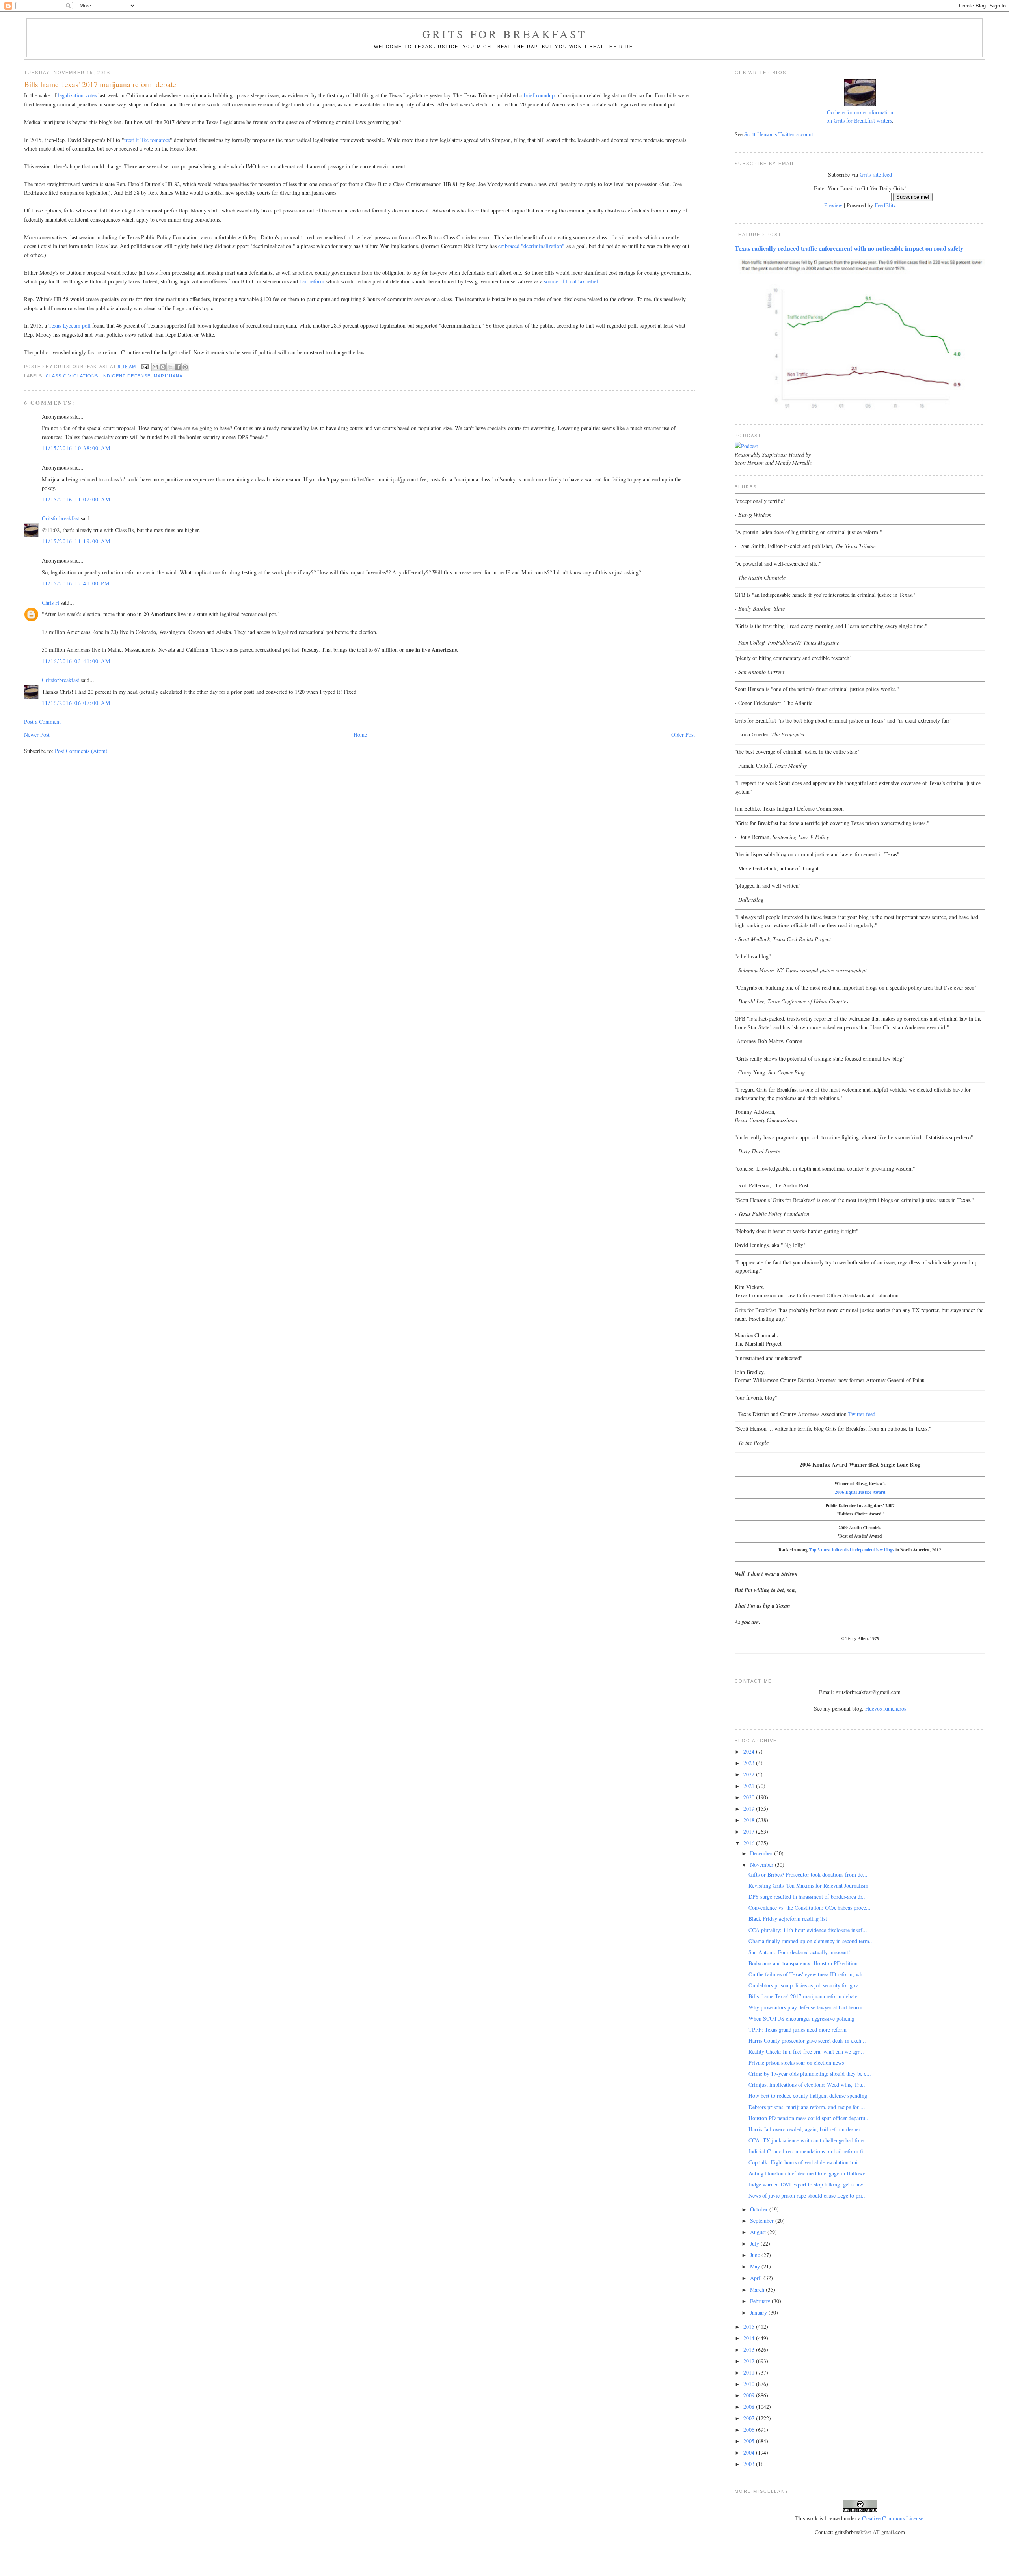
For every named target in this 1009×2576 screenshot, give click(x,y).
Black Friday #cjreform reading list (788, 1919)
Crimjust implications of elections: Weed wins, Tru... (808, 2085)
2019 (750, 1809)
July (755, 2243)
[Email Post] (145, 367)
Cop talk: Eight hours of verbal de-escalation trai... (805, 2162)
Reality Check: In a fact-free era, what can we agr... (806, 2051)
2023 (750, 1763)
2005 (750, 2441)
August (759, 2232)
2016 (750, 1843)
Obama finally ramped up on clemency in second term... (811, 1941)
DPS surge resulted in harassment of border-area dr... (808, 1897)
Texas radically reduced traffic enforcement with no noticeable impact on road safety (849, 248)
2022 (750, 1774)
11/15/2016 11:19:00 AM (76, 541)
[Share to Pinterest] (185, 367)
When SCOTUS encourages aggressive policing (801, 2018)
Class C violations (72, 376)
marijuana (168, 376)
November (762, 1865)
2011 (750, 2372)
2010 (750, 2384)
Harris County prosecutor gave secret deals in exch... (807, 2040)
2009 (750, 2395)
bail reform (312, 281)
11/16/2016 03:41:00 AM (76, 661)
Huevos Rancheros (886, 1708)
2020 (750, 1797)
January (759, 2312)
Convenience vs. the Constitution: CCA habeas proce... (810, 1908)
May (756, 2266)
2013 (750, 2350)
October (760, 2209)
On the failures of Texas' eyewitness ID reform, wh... (808, 1974)
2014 (750, 2338)
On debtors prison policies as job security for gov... (805, 1985)
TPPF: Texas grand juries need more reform (798, 2029)
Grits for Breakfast (504, 34)
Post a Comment (42, 722)
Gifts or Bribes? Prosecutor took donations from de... (808, 1874)
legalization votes (77, 95)
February (761, 2301)
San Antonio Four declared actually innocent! (799, 1952)
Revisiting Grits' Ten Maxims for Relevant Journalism (808, 1885)
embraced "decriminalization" (531, 246)
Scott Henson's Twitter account (779, 134)
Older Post (683, 735)
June (756, 2255)
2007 (750, 2418)
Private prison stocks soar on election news (796, 2062)
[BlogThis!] (163, 367)
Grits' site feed (876, 174)
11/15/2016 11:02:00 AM (76, 499)
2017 (750, 1831)
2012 (750, 2361)
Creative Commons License (893, 2518)
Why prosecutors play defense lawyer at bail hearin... (808, 2007)
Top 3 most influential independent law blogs (852, 1550)
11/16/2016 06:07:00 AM (76, 703)
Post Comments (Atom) (81, 751)
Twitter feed (862, 1414)
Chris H (50, 603)
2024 (750, 1751)
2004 (750, 2452)
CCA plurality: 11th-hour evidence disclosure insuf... (808, 1930)
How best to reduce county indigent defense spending (808, 2096)
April (757, 2278)
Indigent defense (126, 376)
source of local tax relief (571, 281)
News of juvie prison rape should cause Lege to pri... (808, 2195)
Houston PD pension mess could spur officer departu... (809, 2118)
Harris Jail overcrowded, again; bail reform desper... (807, 2129)
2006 (750, 2430)
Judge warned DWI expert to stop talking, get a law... (808, 2184)
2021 (750, 1786)
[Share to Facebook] (178, 367)
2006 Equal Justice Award (860, 1492)
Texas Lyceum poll (70, 325)
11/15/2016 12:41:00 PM (76, 583)
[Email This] (155, 367)
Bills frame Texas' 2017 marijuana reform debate (803, 1996)
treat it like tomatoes (147, 140)
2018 (750, 1820)
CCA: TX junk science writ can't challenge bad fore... (808, 2140)
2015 (750, 2327)
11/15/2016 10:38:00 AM (76, 448)
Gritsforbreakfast (61, 518)
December (762, 1853)
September (763, 2221)
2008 (750, 2407)
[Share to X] (170, 367)
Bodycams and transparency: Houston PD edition (803, 1963)
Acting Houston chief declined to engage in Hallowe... (809, 2173)
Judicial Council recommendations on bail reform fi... (808, 2151)
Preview (833, 205)
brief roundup (539, 95)
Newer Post (37, 735)
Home (360, 735)
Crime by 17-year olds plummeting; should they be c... (810, 2074)
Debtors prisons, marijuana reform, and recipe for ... (807, 2107)
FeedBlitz (885, 205)
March (758, 2290)
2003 (750, 2464)
